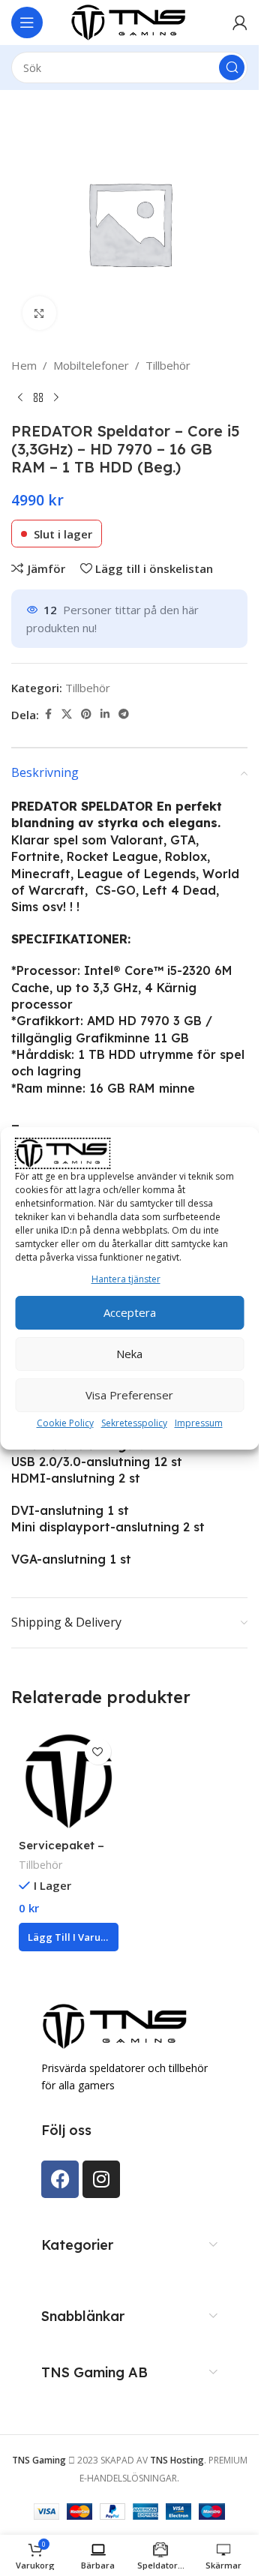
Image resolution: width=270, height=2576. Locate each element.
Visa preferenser (129, 1395)
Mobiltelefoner (91, 365)
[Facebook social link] (48, 714)
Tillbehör (168, 365)
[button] (69, 1937)
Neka (129, 1354)
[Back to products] (38, 398)
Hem (24, 365)
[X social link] (67, 714)
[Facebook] (60, 2179)
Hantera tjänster (126, 1279)
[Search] (232, 67)
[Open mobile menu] (27, 22)
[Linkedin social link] (105, 714)
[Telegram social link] (124, 714)
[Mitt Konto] (240, 22)
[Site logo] (130, 21)
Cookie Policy (65, 1423)
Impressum (199, 1423)
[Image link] (116, 2025)
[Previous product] (20, 398)
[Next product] (56, 398)
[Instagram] (101, 2179)
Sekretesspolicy (134, 1423)
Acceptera (130, 1312)
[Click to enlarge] (39, 313)
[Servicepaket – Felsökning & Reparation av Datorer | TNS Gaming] (69, 1781)
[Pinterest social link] (86, 714)
